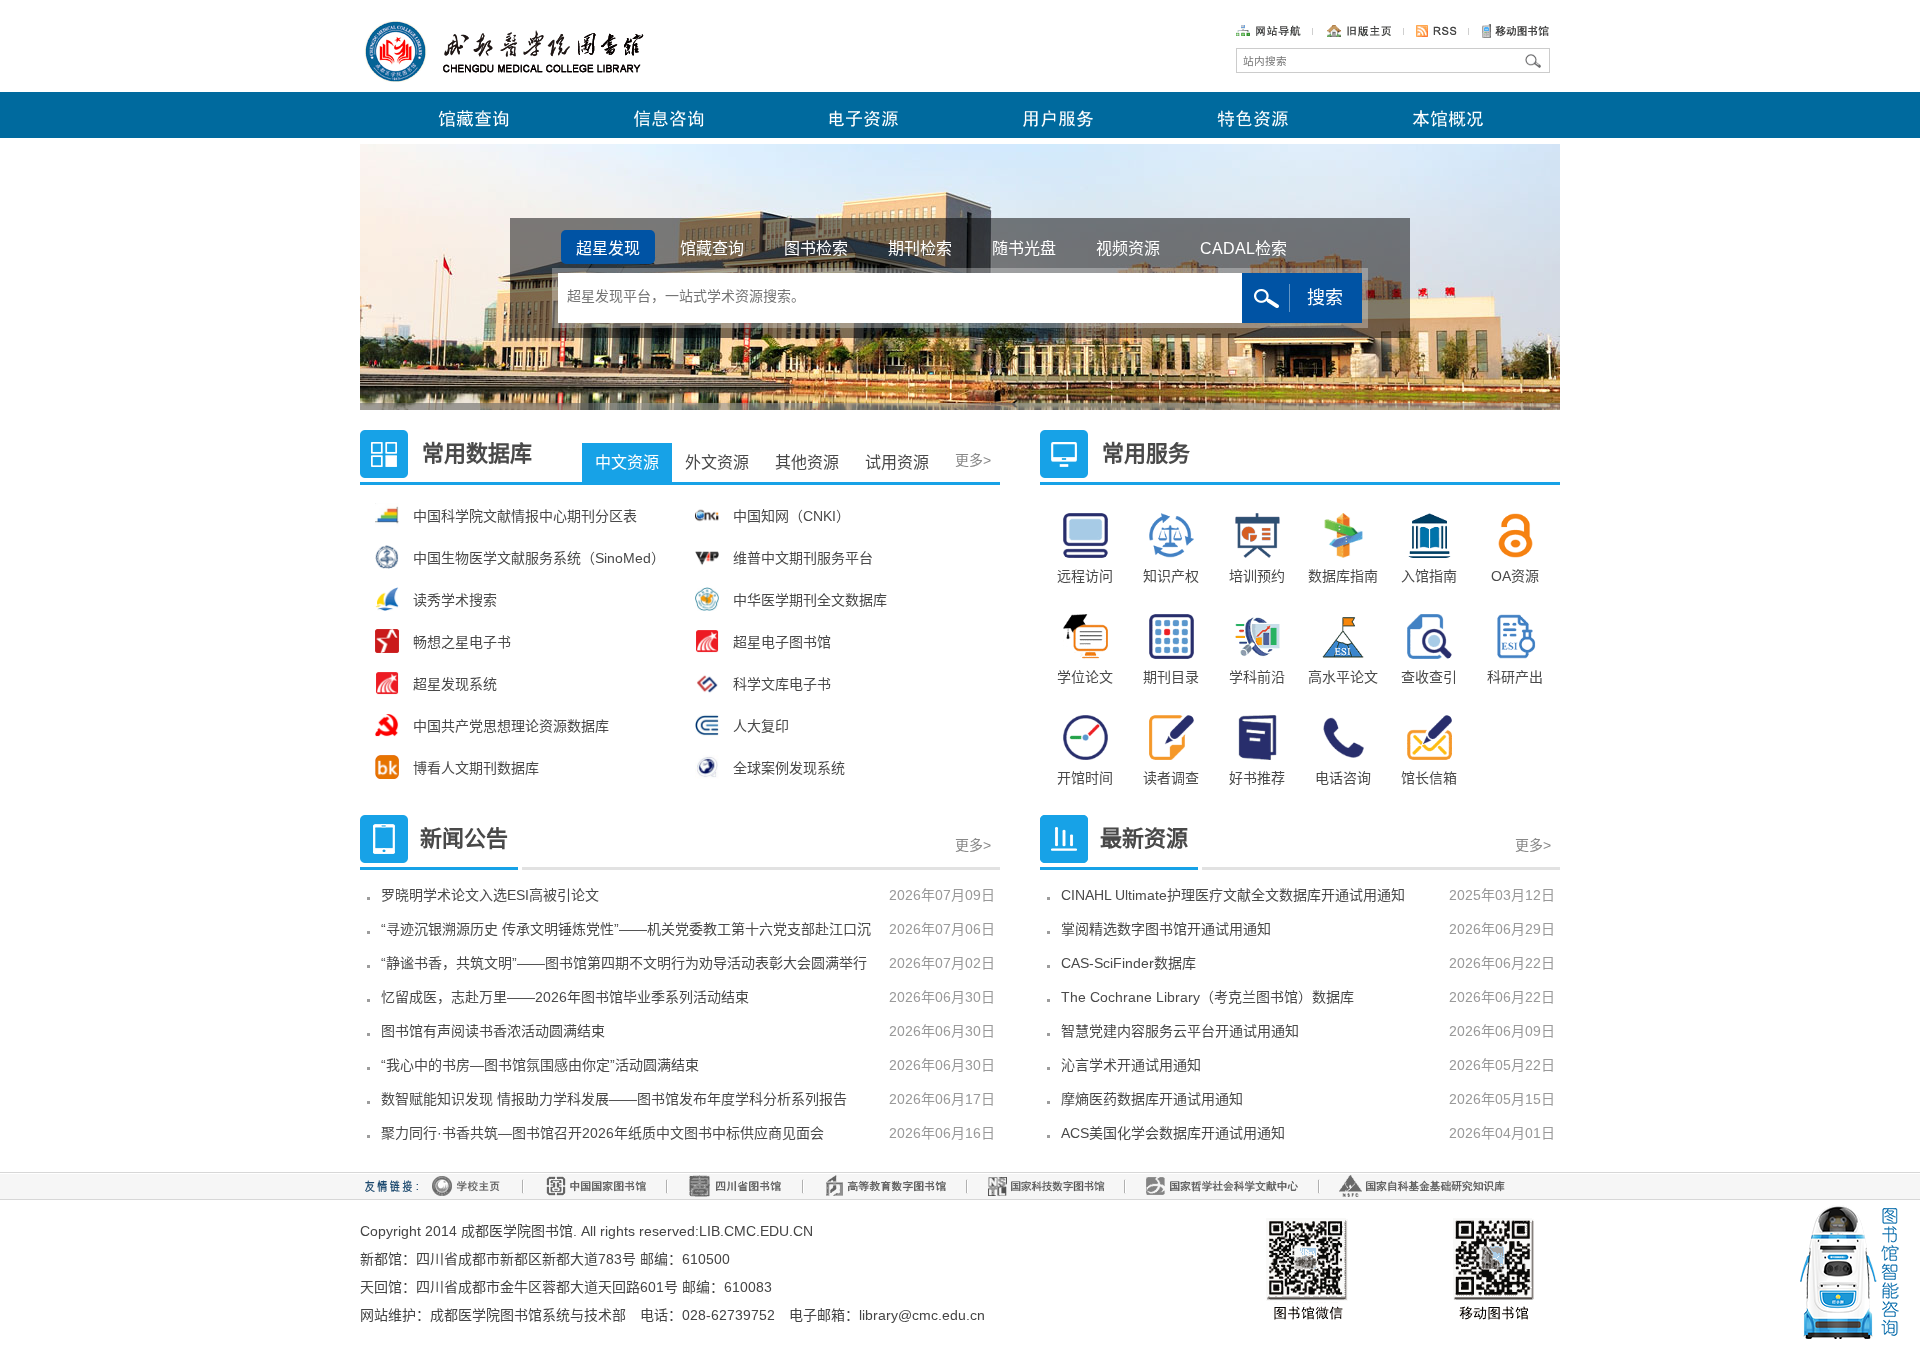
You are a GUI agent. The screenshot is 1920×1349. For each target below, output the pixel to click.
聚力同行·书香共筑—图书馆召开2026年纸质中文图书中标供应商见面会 (602, 1133)
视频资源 (1128, 248)
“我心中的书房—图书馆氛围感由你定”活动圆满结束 (540, 1065)
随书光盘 (1024, 248)
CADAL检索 (1243, 248)
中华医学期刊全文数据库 (810, 600)
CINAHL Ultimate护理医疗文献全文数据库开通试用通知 (1233, 895)
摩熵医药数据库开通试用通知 (1152, 1099)
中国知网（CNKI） (791, 516)
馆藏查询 (712, 248)
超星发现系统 (455, 684)
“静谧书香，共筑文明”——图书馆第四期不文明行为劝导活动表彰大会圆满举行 (624, 963)
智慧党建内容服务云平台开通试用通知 (1180, 1031)
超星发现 (608, 248)
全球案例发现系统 (789, 768)
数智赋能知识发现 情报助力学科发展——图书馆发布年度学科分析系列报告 (614, 1099)
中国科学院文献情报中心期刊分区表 (525, 516)
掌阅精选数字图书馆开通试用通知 (1166, 929)
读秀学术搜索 (455, 600)
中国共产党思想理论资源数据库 (511, 726)
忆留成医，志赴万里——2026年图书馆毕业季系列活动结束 (565, 997)
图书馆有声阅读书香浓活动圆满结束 (493, 1031)
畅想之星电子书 (462, 642)
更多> (974, 438)
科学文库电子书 (782, 684)
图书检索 (816, 248)
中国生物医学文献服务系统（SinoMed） (539, 558)
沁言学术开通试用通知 (1131, 1065)
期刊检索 (920, 248)
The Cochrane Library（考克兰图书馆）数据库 (1207, 997)
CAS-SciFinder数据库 (1128, 963)
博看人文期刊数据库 (476, 768)
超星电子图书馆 (782, 642)
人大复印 (761, 726)
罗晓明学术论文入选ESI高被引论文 (490, 895)
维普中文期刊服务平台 (803, 558)
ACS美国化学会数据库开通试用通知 (1173, 1133)
